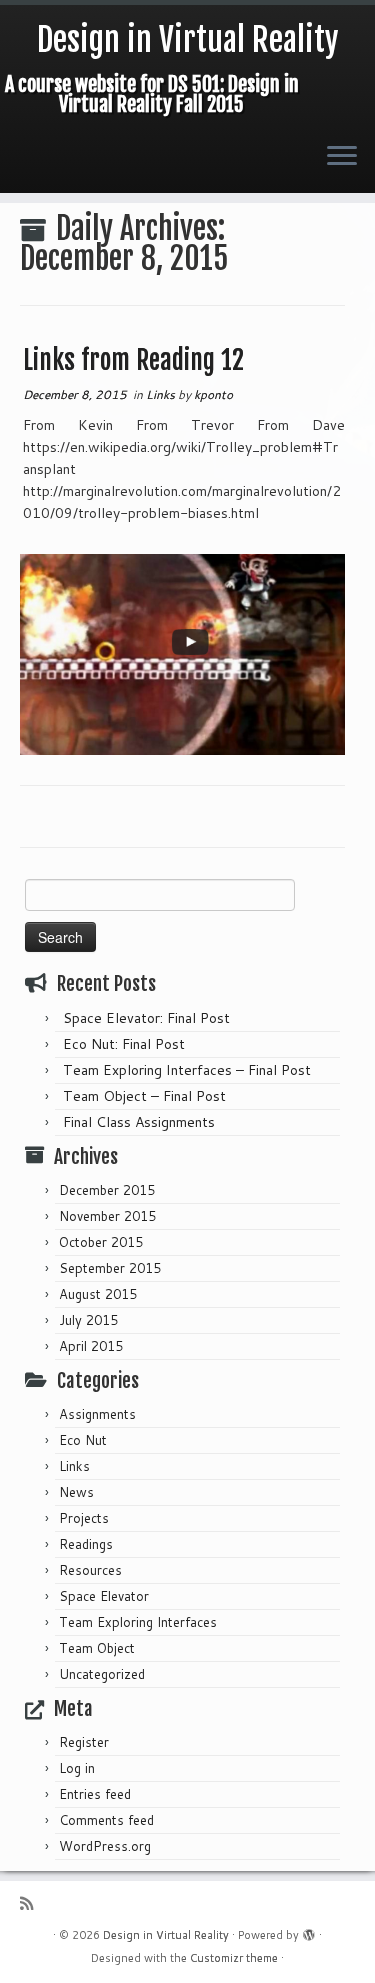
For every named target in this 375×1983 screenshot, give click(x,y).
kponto (213, 394)
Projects (84, 1518)
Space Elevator (104, 1596)
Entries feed (95, 1794)
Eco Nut (83, 1440)
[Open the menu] (342, 157)
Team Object (97, 1648)
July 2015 (88, 1320)
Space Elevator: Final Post (146, 1018)
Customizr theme (234, 1958)
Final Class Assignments (139, 1122)
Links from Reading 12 (133, 360)
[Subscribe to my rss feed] (31, 1903)
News (76, 1492)
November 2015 (107, 1216)
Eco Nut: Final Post (124, 1044)
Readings (86, 1544)
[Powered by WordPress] (309, 1931)
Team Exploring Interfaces (138, 1622)
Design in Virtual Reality (188, 40)
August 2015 (98, 1294)
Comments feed (106, 1820)
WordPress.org (105, 1846)
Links (162, 394)
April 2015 (91, 1346)
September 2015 (110, 1268)
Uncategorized (102, 1674)
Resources (90, 1570)
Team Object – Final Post (144, 1096)
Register (84, 1742)
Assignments (97, 1414)
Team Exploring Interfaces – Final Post (187, 1070)
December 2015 (107, 1190)
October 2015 (101, 1242)
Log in (77, 1768)
